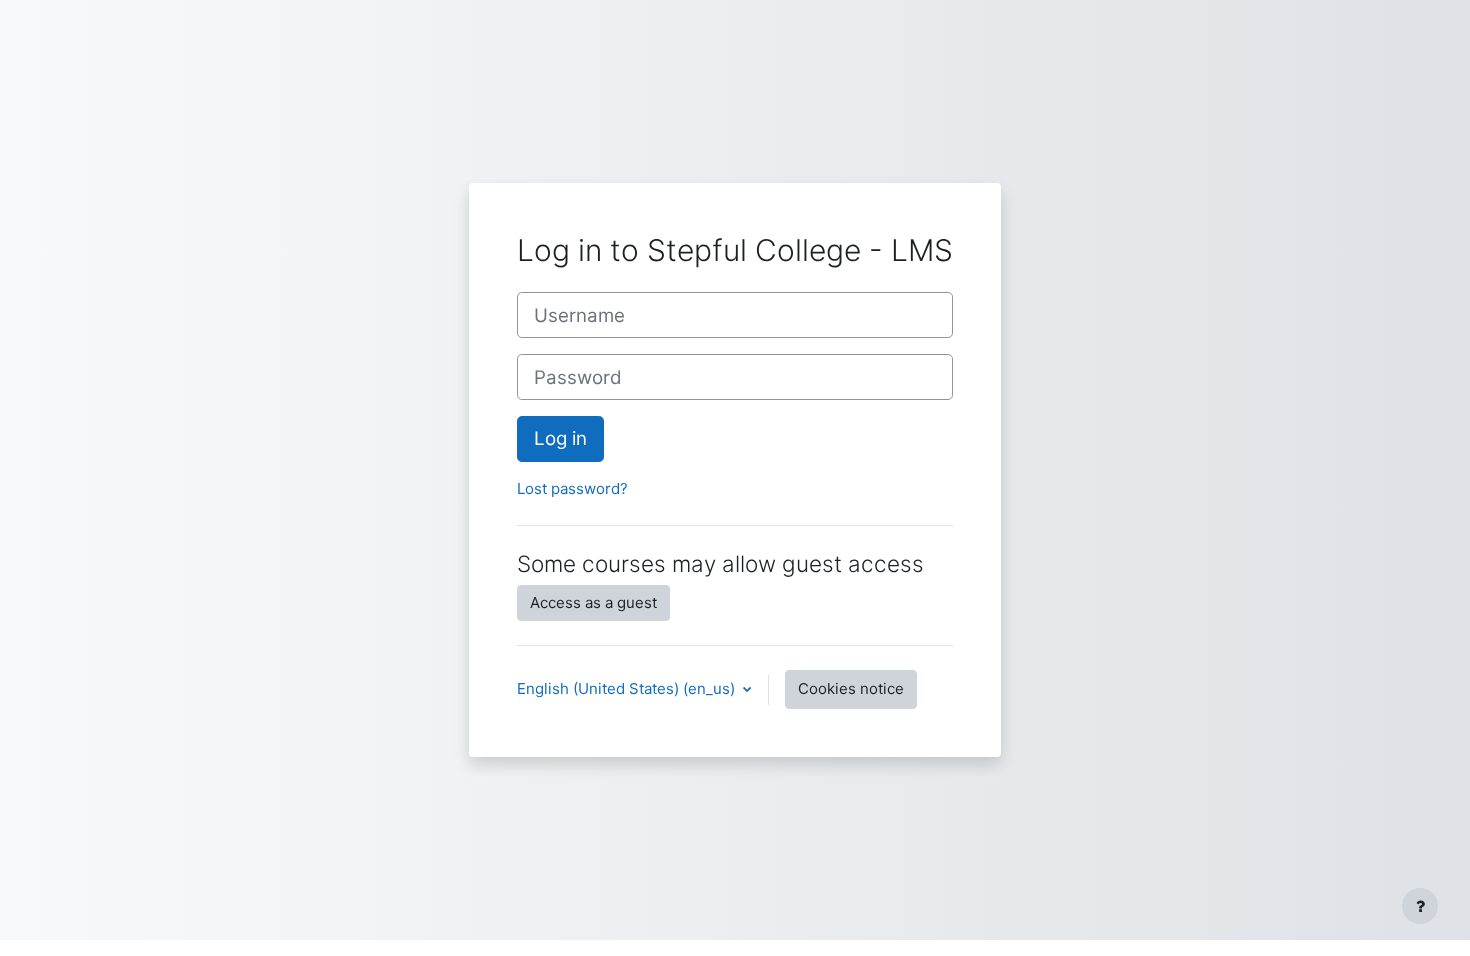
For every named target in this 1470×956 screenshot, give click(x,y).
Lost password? (572, 488)
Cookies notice (851, 688)
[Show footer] (1420, 906)
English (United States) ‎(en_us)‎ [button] (628, 688)
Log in (560, 438)
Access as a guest (593, 602)
